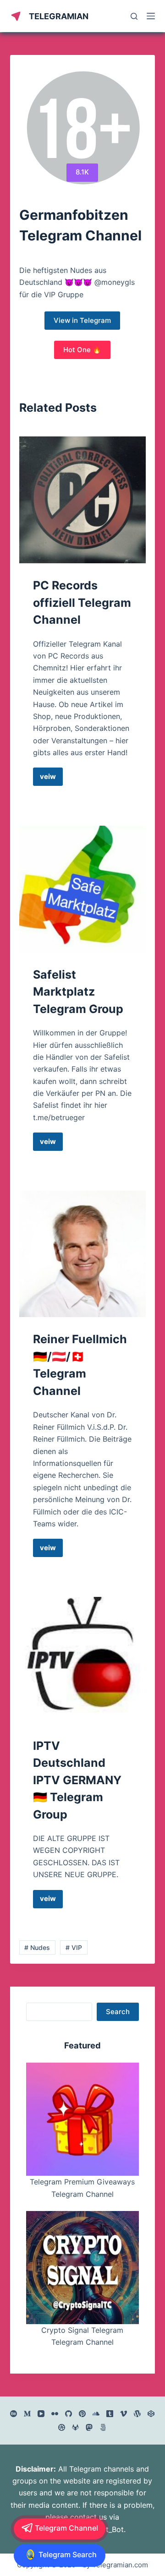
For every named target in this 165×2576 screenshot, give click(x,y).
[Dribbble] (62, 2427)
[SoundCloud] (96, 2414)
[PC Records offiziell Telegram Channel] (83, 500)
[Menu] (151, 16)
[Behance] (14, 2414)
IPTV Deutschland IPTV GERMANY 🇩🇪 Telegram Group (77, 1780)
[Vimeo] (124, 2414)
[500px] (103, 2427)
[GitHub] (69, 2414)
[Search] (134, 16)
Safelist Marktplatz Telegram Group (78, 992)
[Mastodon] (89, 2427)
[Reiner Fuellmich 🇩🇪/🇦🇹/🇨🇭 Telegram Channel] (83, 1254)
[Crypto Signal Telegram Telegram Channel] (83, 2268)
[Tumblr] (110, 2414)
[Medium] (27, 2414)
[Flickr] (55, 2414)
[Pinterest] (82, 2414)
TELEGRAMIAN (59, 16)
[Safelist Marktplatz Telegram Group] (83, 889)
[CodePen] (151, 2414)
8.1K (82, 172)
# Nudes (37, 1947)
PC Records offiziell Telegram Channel (82, 602)
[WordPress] (137, 2414)
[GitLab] (75, 2427)
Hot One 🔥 (82, 350)
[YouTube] (41, 2414)
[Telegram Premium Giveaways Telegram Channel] (83, 2119)
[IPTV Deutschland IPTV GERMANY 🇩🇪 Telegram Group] (83, 1660)
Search (118, 2012)
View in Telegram (82, 320)
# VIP (74, 1947)
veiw (51, 779)
